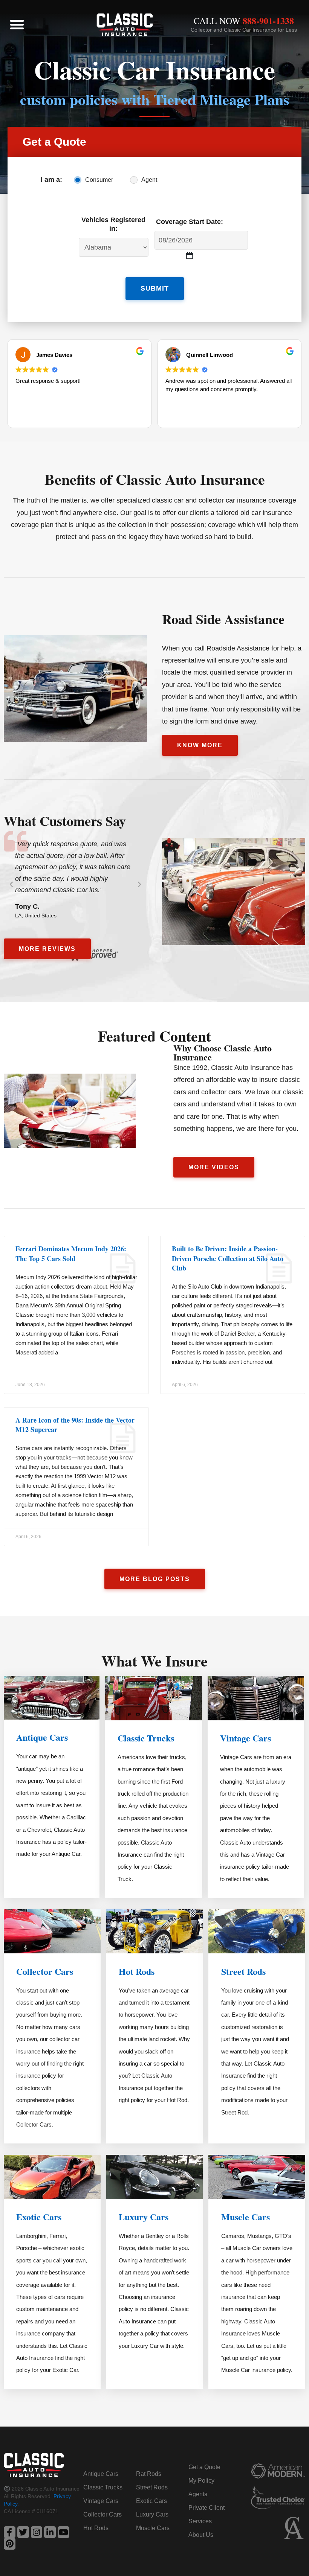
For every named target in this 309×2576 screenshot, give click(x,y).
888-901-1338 (268, 21)
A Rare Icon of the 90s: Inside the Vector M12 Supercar (75, 1425)
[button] (17, 24)
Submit (155, 288)
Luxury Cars (144, 2217)
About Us (201, 2535)
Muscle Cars (246, 2217)
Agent (149, 180)
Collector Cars (45, 1971)
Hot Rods (137, 1971)
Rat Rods (149, 2474)
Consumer (99, 180)
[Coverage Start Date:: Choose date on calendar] (189, 255)
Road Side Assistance (223, 619)
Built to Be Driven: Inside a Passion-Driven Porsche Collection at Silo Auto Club (228, 1258)
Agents (198, 2494)
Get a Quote (204, 2467)
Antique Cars (42, 1737)
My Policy (201, 2481)
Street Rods (243, 1971)
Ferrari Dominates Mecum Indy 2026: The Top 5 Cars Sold (71, 1253)
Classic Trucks (146, 1738)
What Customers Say (65, 821)
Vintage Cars (246, 1738)
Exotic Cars (39, 2217)
